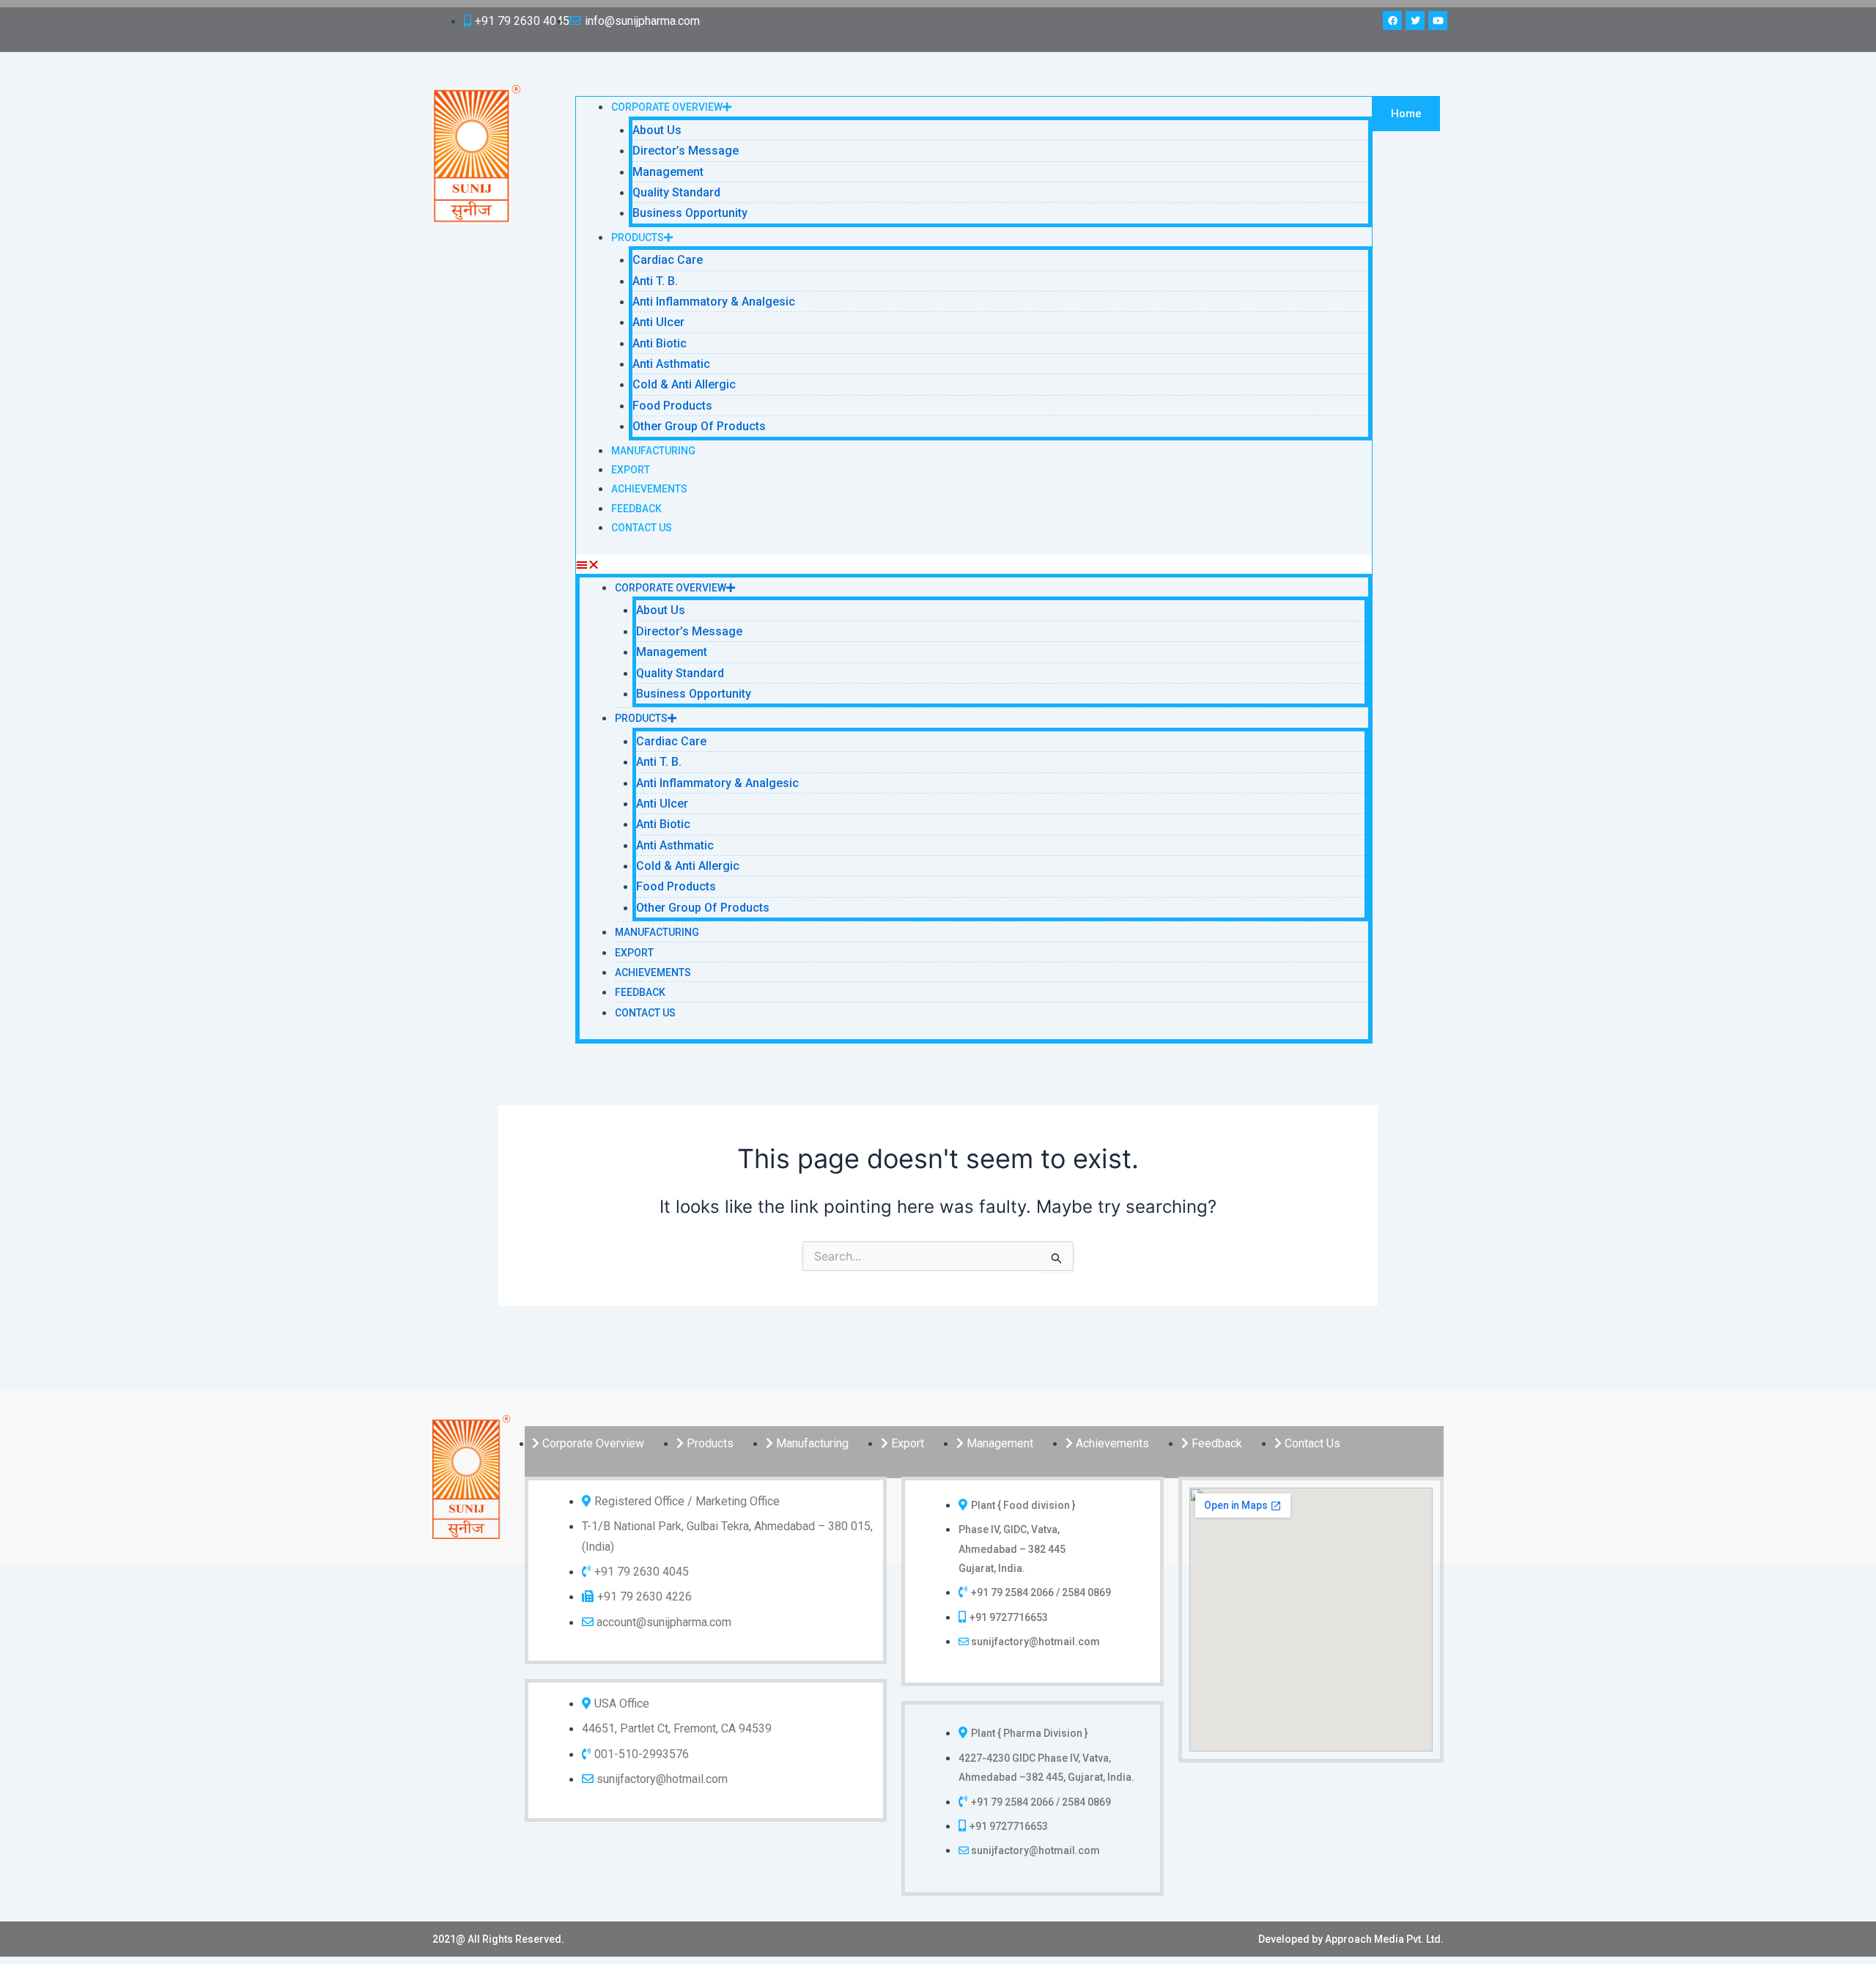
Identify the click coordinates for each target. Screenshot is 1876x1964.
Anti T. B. (655, 281)
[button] (974, 564)
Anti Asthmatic (671, 364)
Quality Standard (676, 192)
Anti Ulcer (658, 322)
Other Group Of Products (699, 426)
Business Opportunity (690, 213)
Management (668, 172)
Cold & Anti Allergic (684, 384)
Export (631, 470)
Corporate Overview (667, 107)
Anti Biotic (660, 343)
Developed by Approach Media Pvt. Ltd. (1351, 1939)
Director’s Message (686, 151)
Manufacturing (653, 451)
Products (638, 237)
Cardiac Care (668, 260)
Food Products (672, 406)
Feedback (636, 509)
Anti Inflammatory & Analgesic (714, 302)
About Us (657, 130)
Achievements (649, 489)
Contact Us (642, 528)
